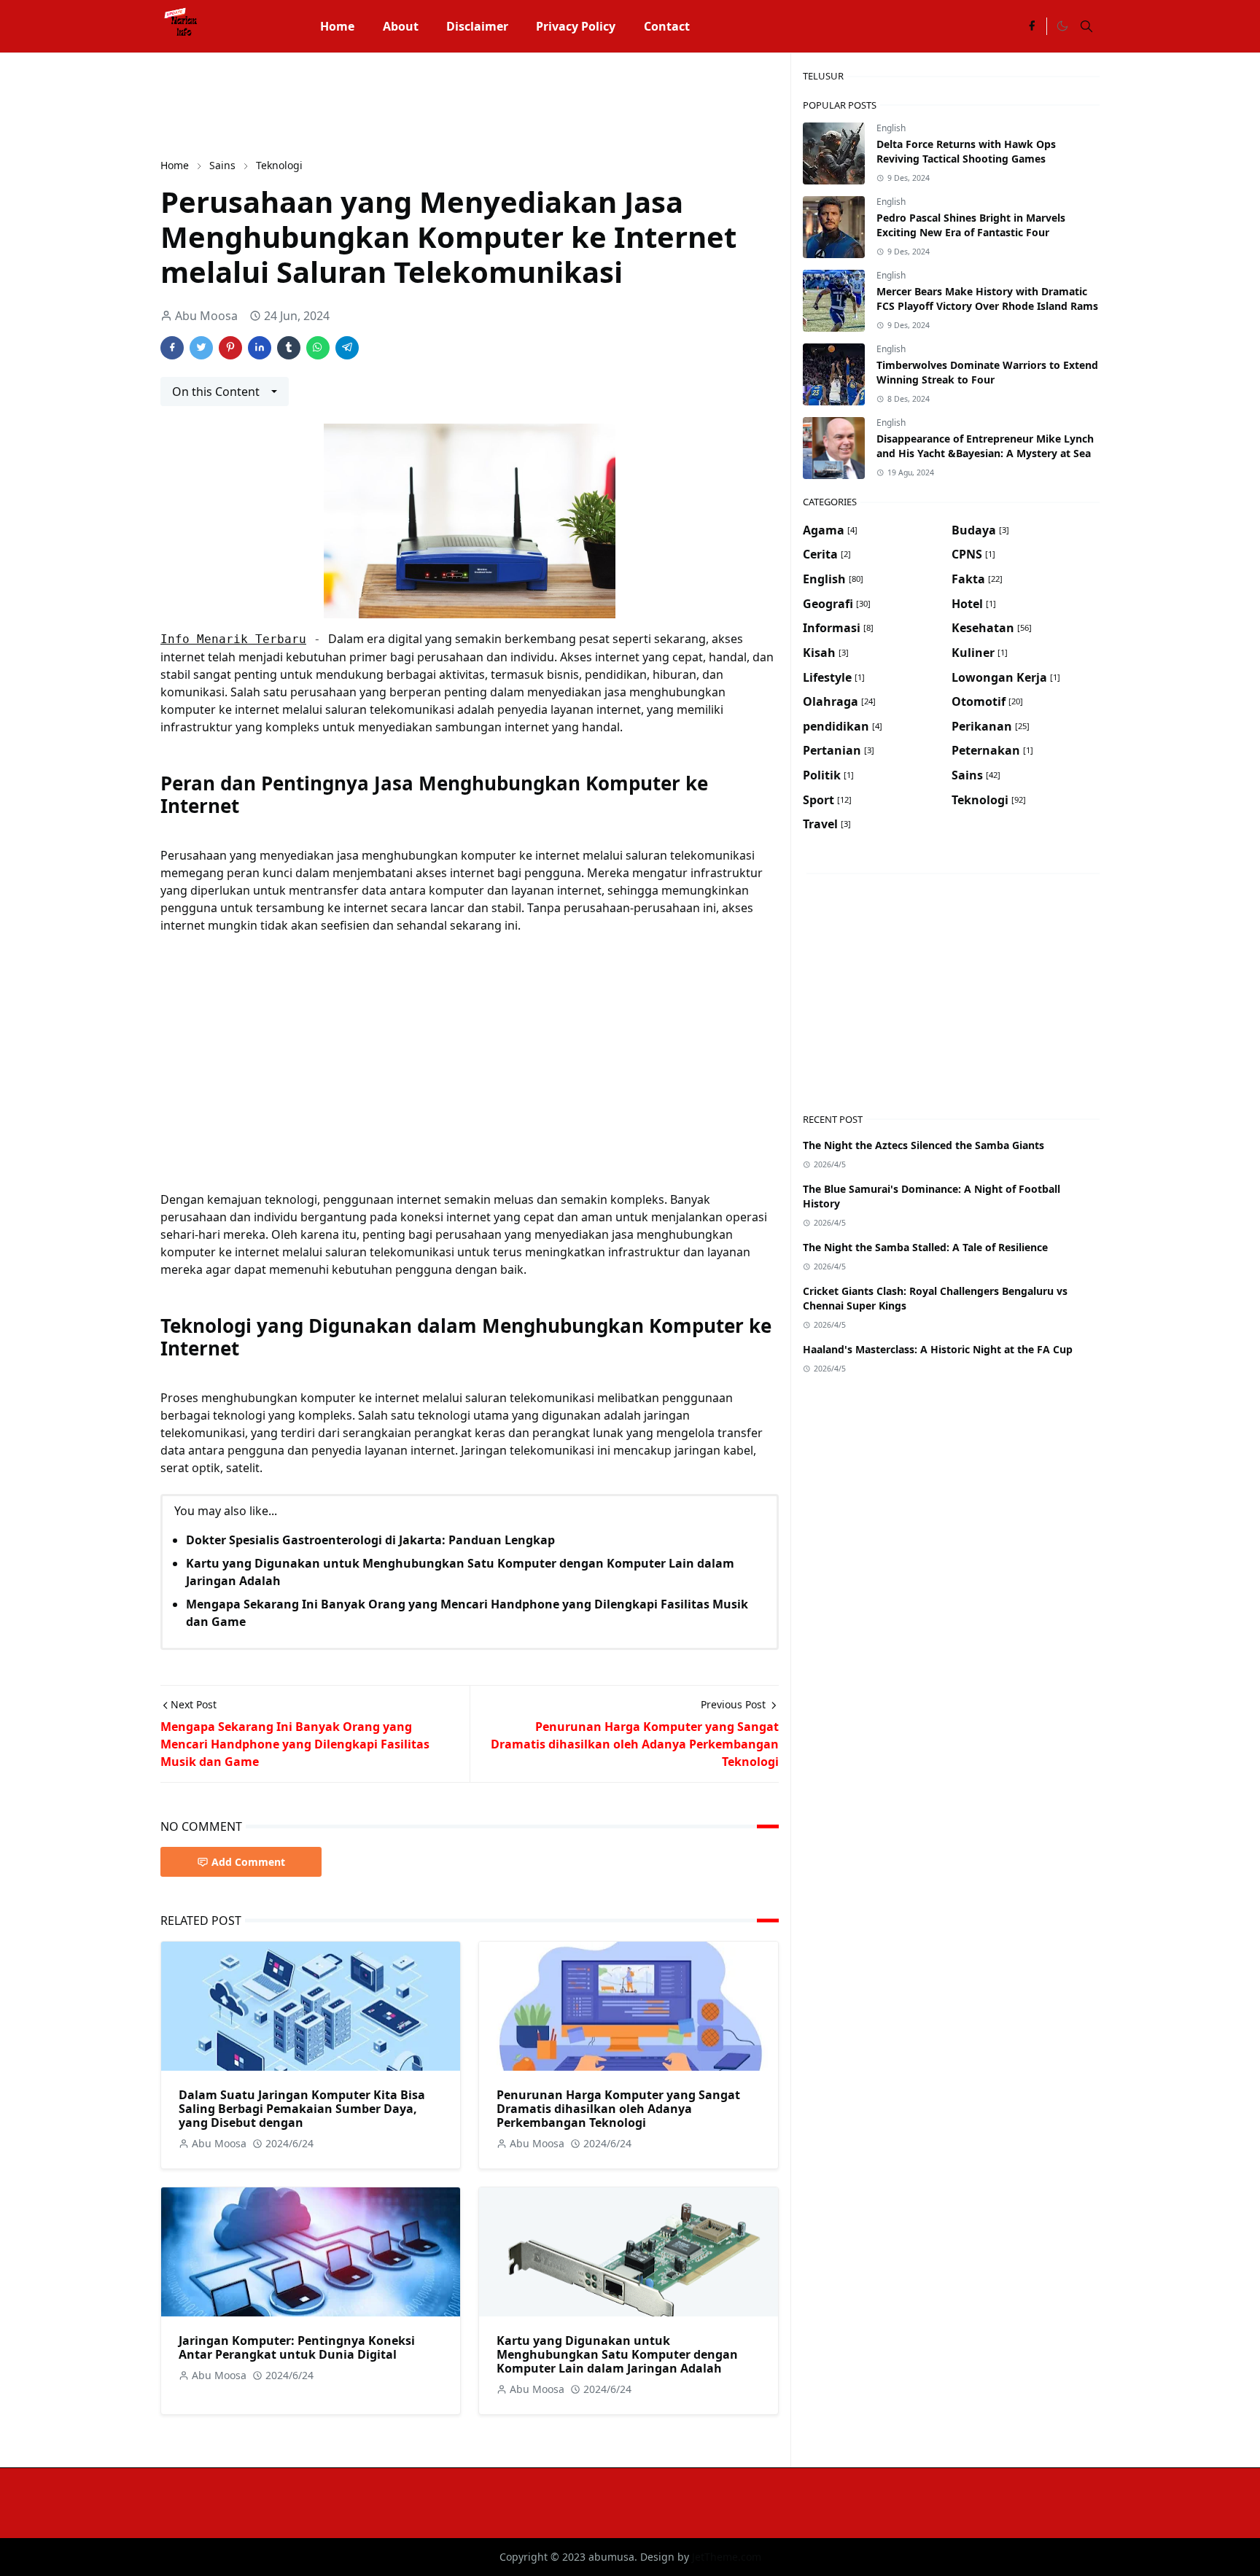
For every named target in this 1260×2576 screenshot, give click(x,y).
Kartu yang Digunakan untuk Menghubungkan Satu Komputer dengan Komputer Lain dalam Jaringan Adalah (617, 2354)
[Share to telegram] (347, 348)
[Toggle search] (1086, 26)
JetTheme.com (727, 2557)
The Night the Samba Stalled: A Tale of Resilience (925, 1247)
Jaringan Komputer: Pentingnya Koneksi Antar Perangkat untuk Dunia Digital (297, 2347)
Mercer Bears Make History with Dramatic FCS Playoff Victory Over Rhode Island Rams (987, 299)
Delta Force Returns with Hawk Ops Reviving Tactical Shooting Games (966, 151)
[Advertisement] (426, 104)
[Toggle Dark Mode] (1062, 26)
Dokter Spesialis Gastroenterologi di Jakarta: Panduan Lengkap (370, 1540)
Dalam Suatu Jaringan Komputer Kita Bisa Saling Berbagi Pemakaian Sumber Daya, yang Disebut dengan (302, 2109)
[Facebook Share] (172, 348)
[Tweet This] (201, 348)
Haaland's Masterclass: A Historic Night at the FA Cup (938, 1349)
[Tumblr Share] (289, 348)
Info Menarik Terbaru (233, 639)
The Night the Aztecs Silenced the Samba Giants (923, 1145)
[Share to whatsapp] (318, 348)
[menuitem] (337, 26)
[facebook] (1032, 26)
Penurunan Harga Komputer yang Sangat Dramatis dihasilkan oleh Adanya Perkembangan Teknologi (618, 2109)
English (891, 128)
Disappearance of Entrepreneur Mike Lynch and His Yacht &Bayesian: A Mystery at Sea (985, 446)
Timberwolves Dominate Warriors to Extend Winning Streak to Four (987, 372)
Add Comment (248, 1862)
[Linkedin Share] (260, 348)
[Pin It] (230, 348)
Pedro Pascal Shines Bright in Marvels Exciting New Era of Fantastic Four (971, 225)
